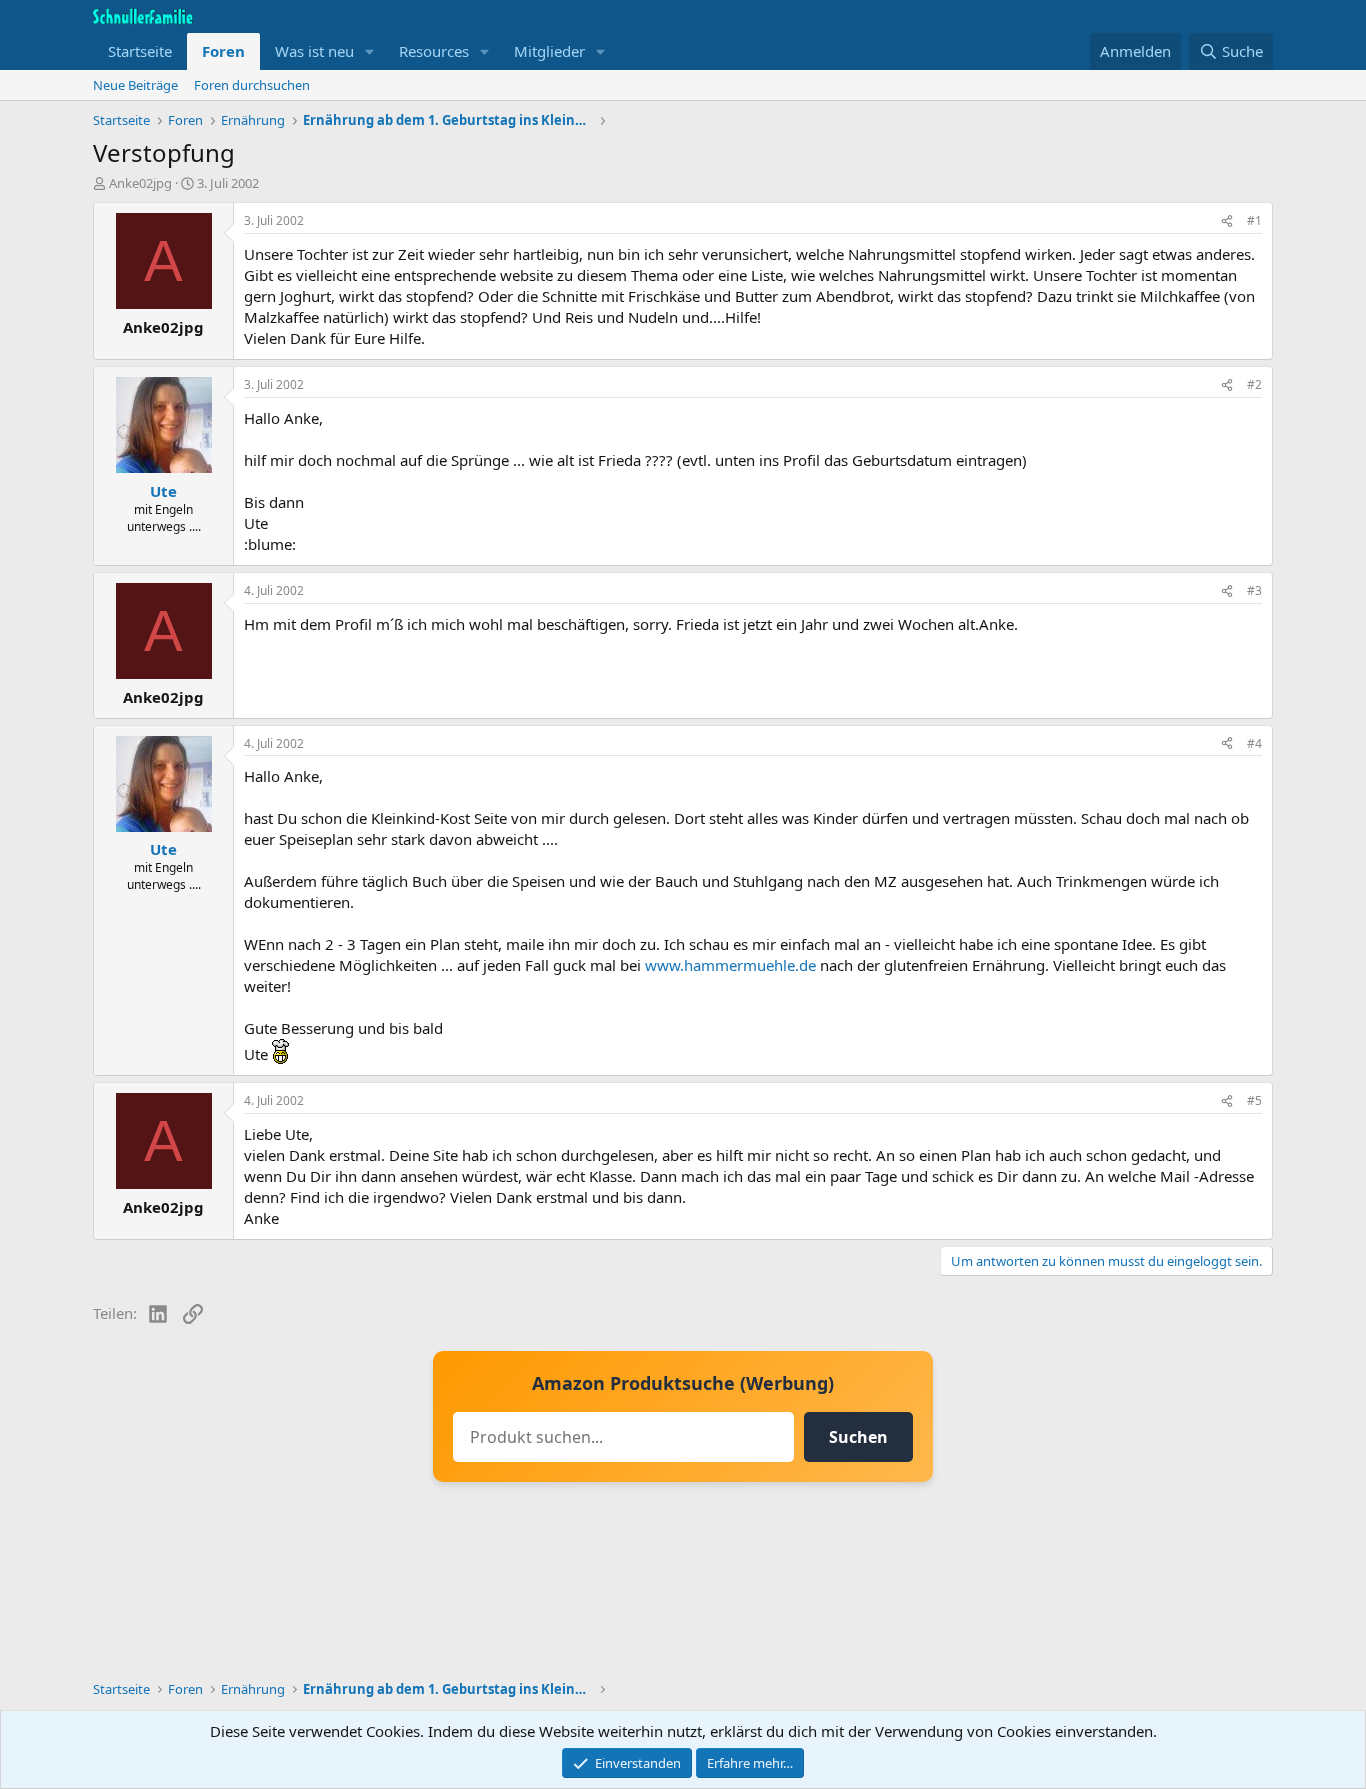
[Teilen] (1227, 221)
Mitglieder (549, 51)
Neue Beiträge (135, 85)
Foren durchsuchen (252, 85)
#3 (1254, 590)
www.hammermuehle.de (730, 965)
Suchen (858, 1437)
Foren (223, 51)
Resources (434, 51)
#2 (1254, 384)
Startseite (140, 51)
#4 (1254, 743)
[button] (370, 51)
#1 (1254, 220)
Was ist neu (314, 51)
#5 (1254, 1100)
